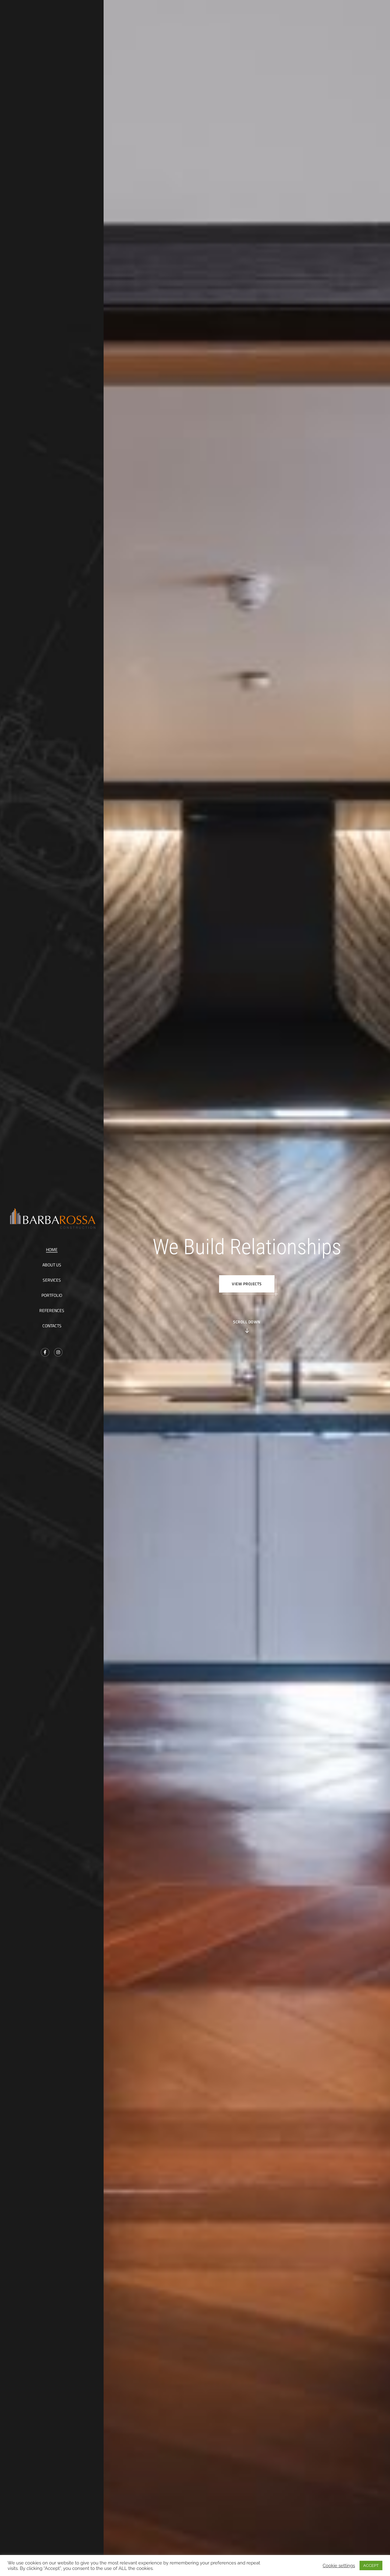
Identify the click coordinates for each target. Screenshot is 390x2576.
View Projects (247, 1284)
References (52, 1310)
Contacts (52, 1326)
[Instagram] (58, 1352)
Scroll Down (247, 1322)
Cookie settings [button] (339, 2565)
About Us (52, 1265)
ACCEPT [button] (371, 2565)
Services (52, 1280)
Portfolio (52, 1295)
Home (52, 1249)
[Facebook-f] (45, 1352)
